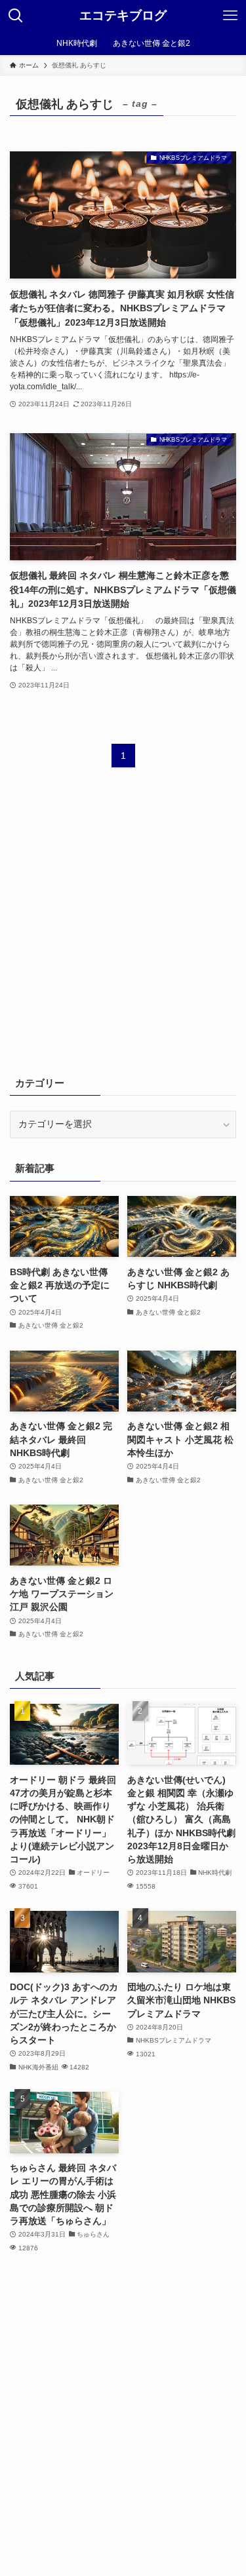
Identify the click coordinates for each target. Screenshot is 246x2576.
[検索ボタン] (16, 16)
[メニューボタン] (230, 16)
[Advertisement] (123, 930)
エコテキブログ (123, 16)
